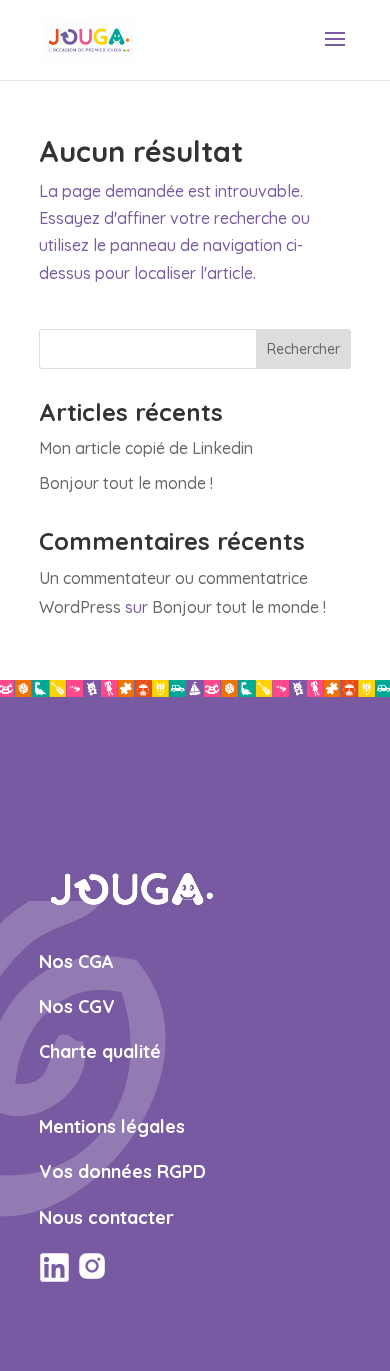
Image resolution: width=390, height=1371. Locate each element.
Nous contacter (106, 1217)
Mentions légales (112, 1126)
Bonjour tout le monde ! (126, 483)
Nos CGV (77, 1006)
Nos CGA (76, 961)
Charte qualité (100, 1051)
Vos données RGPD (122, 1171)
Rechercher (303, 349)
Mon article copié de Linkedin (146, 448)
